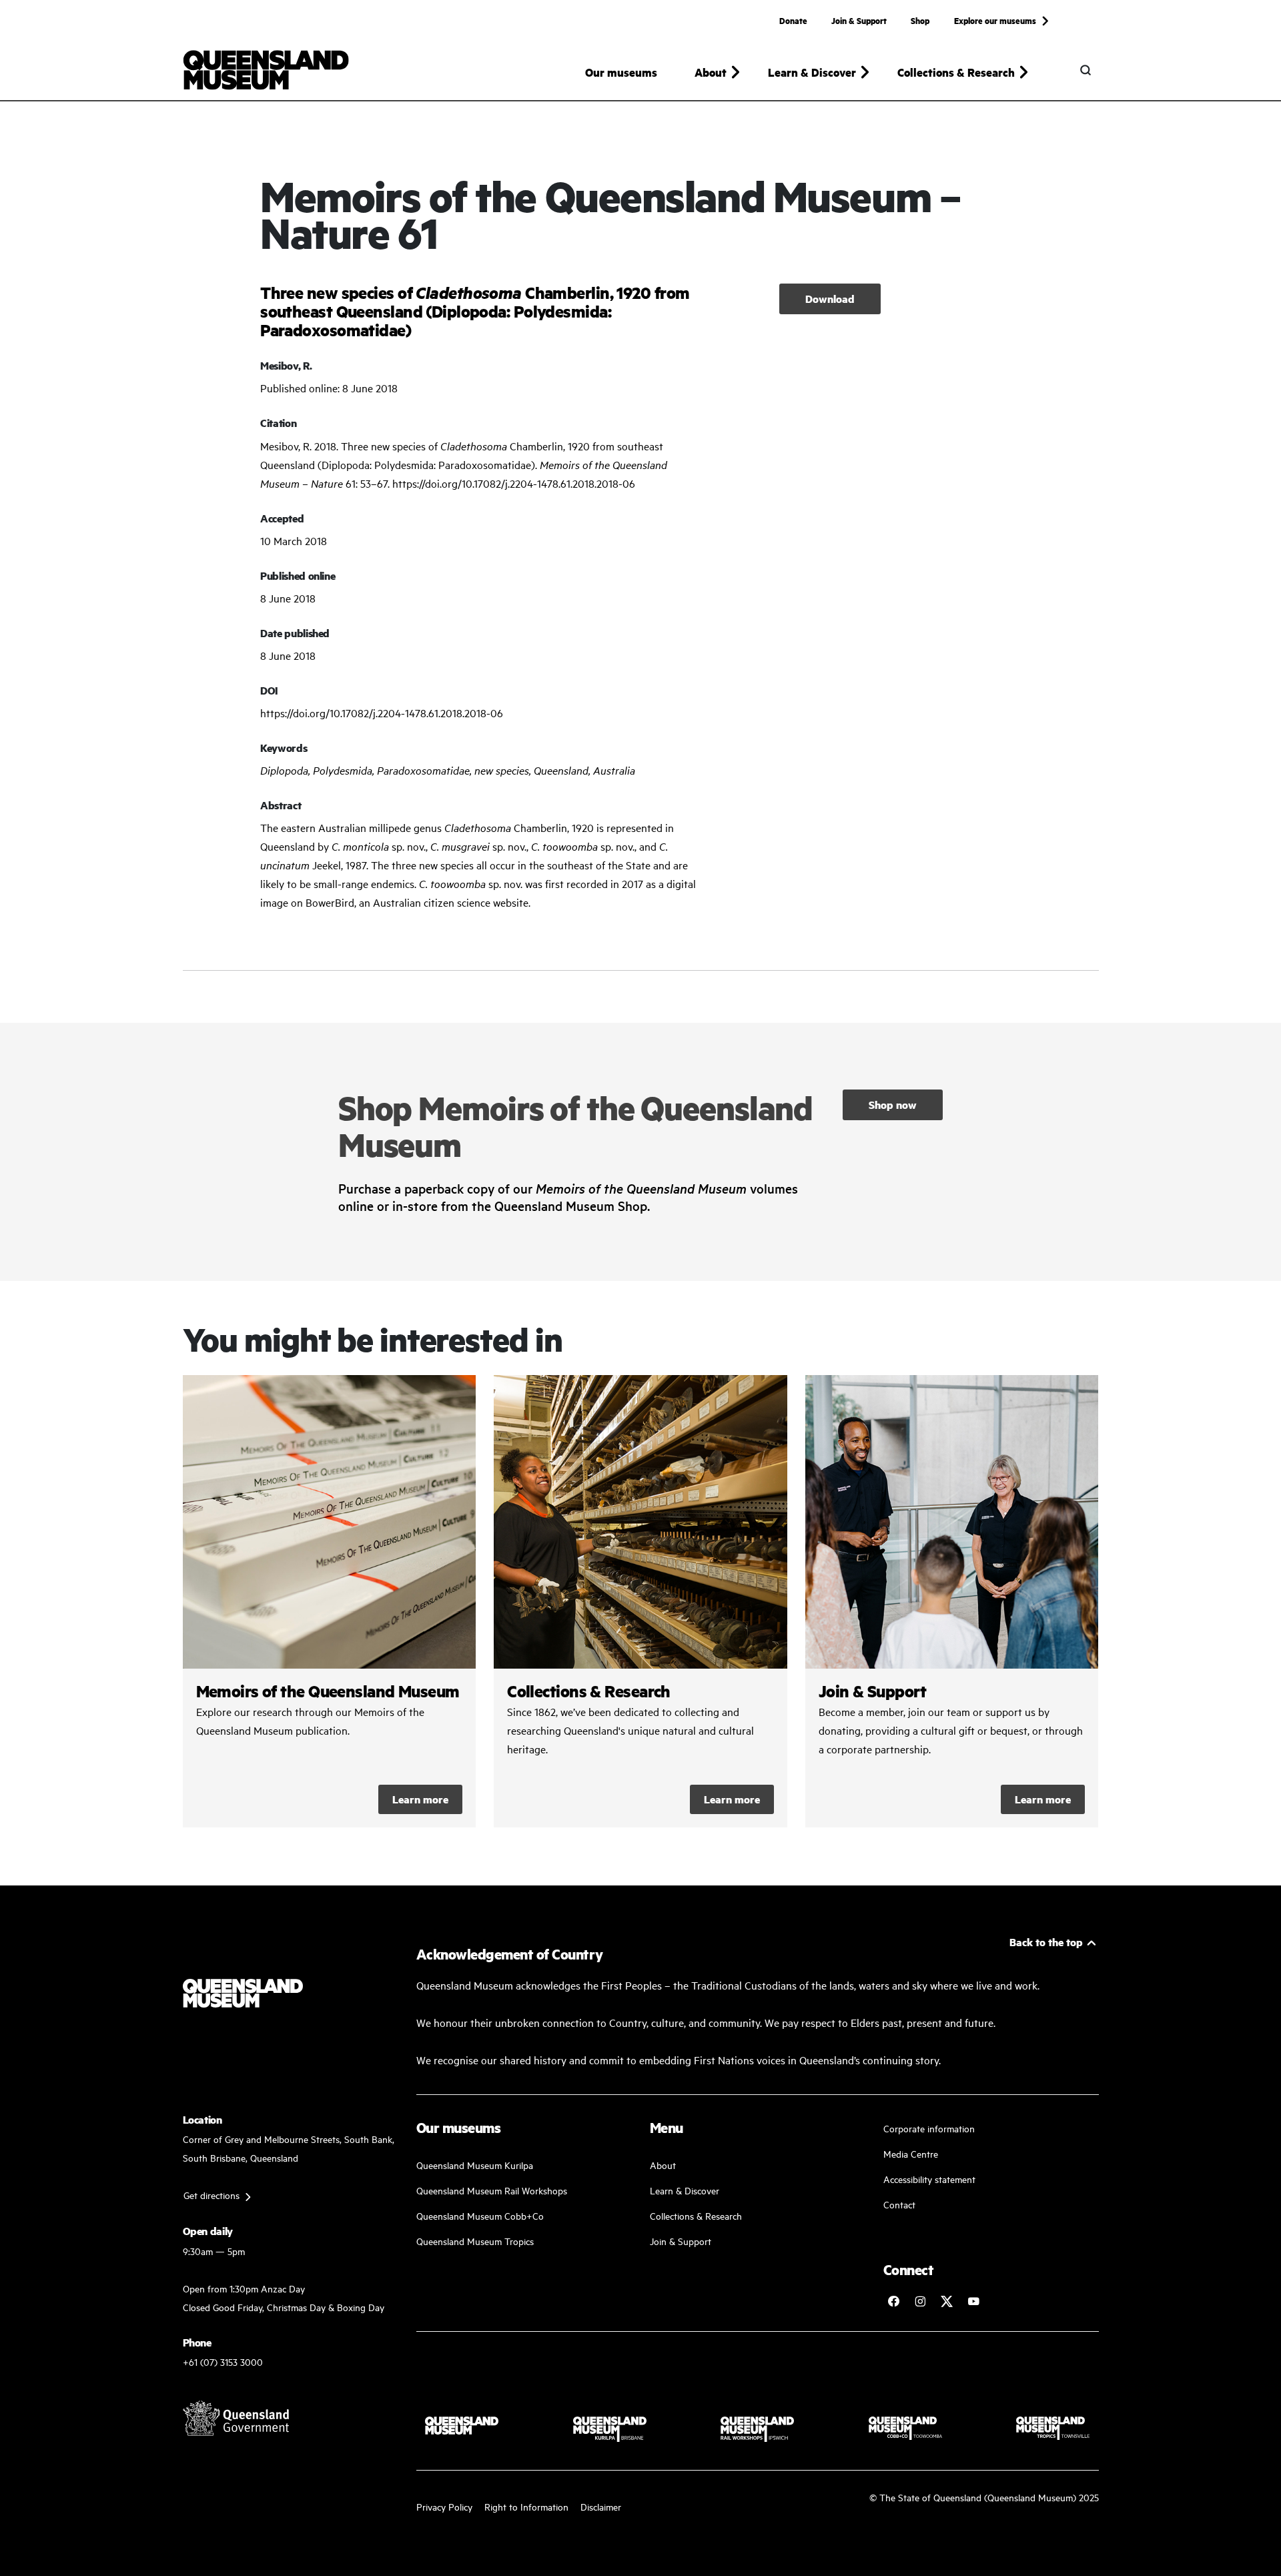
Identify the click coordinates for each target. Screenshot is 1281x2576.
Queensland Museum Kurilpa (475, 2165)
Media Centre (911, 2153)
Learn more (420, 1799)
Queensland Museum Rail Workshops (492, 2190)
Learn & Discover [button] (812, 72)
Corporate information (929, 2128)
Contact (899, 2204)
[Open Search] (1086, 70)
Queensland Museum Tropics (475, 2241)
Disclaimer (601, 2506)
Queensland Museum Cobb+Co (480, 2215)
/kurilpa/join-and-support (952, 1601)
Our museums (621, 72)
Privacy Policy (444, 2506)
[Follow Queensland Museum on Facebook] (893, 2301)
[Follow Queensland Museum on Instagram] (920, 2301)
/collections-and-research (640, 1601)
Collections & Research (696, 2215)
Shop (920, 20)
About (663, 2165)
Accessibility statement (929, 2179)
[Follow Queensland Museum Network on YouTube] (973, 2301)
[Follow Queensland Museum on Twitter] (947, 2301)
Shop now (893, 1105)
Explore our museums (995, 20)
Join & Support (859, 20)
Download (830, 299)
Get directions (211, 2195)
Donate (793, 20)
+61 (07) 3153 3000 (223, 2362)
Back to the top (1046, 1942)
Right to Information (526, 2506)
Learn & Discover (685, 2190)
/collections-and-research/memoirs (330, 1601)
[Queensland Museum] (266, 70)
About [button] (711, 72)
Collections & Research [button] (956, 72)
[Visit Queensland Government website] (236, 2418)
